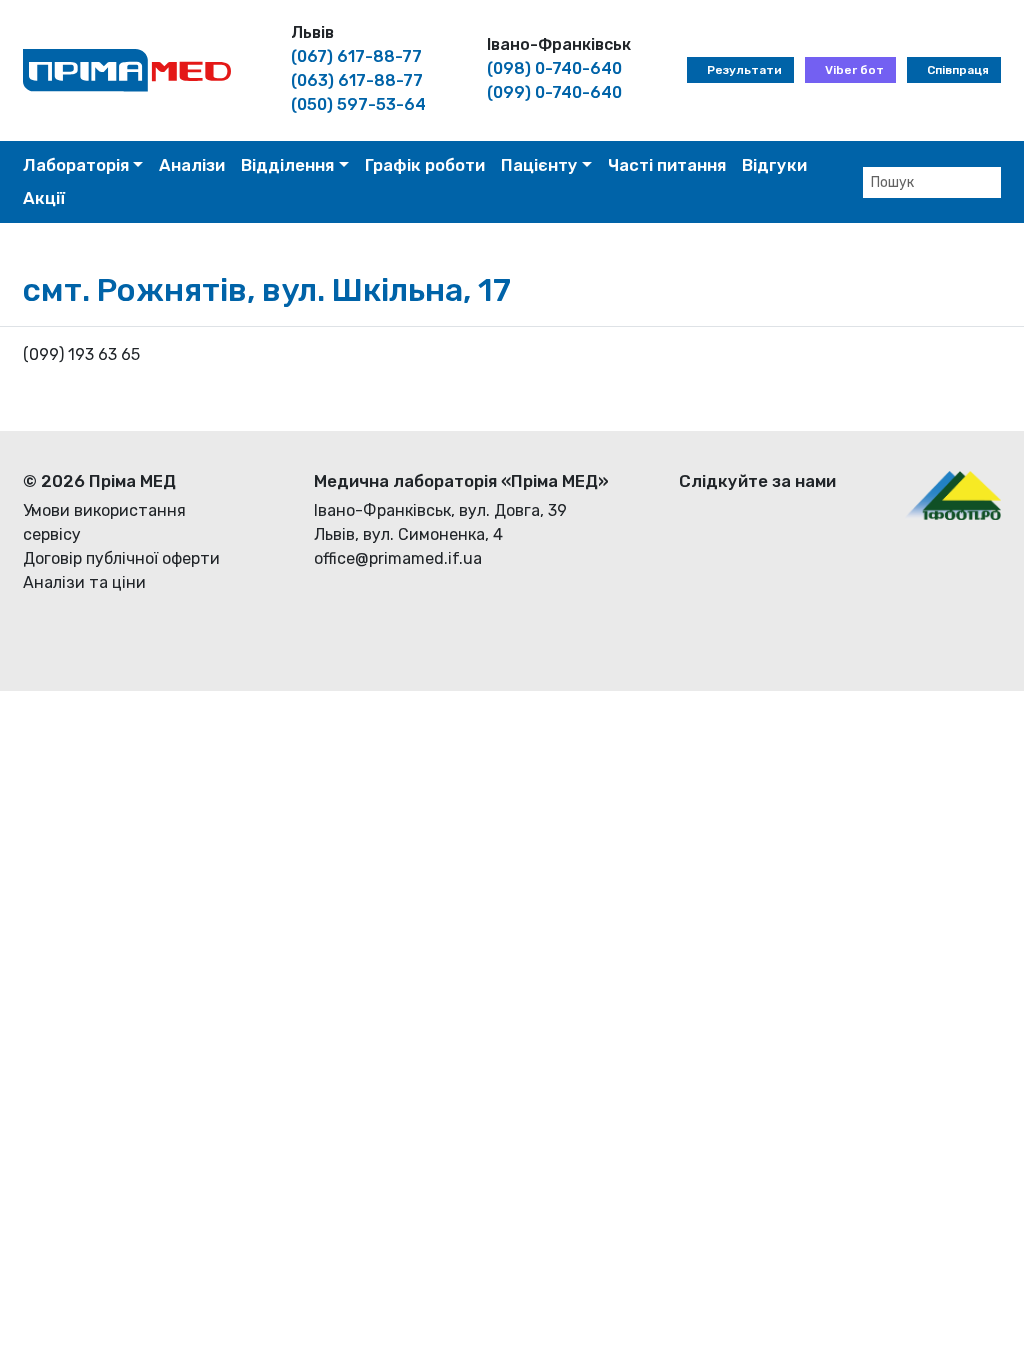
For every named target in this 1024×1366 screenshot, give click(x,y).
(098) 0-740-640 (554, 68)
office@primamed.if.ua (398, 558)
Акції (44, 198)
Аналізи (192, 165)
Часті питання (667, 165)
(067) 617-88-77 (356, 56)
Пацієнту (539, 165)
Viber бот (854, 70)
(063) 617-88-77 (357, 80)
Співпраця (958, 70)
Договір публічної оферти (121, 558)
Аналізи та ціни (84, 582)
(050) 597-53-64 (358, 104)
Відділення (287, 165)
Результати (744, 70)
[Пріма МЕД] (127, 69)
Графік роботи (425, 165)
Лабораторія (76, 165)
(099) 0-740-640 (554, 92)
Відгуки (774, 165)
